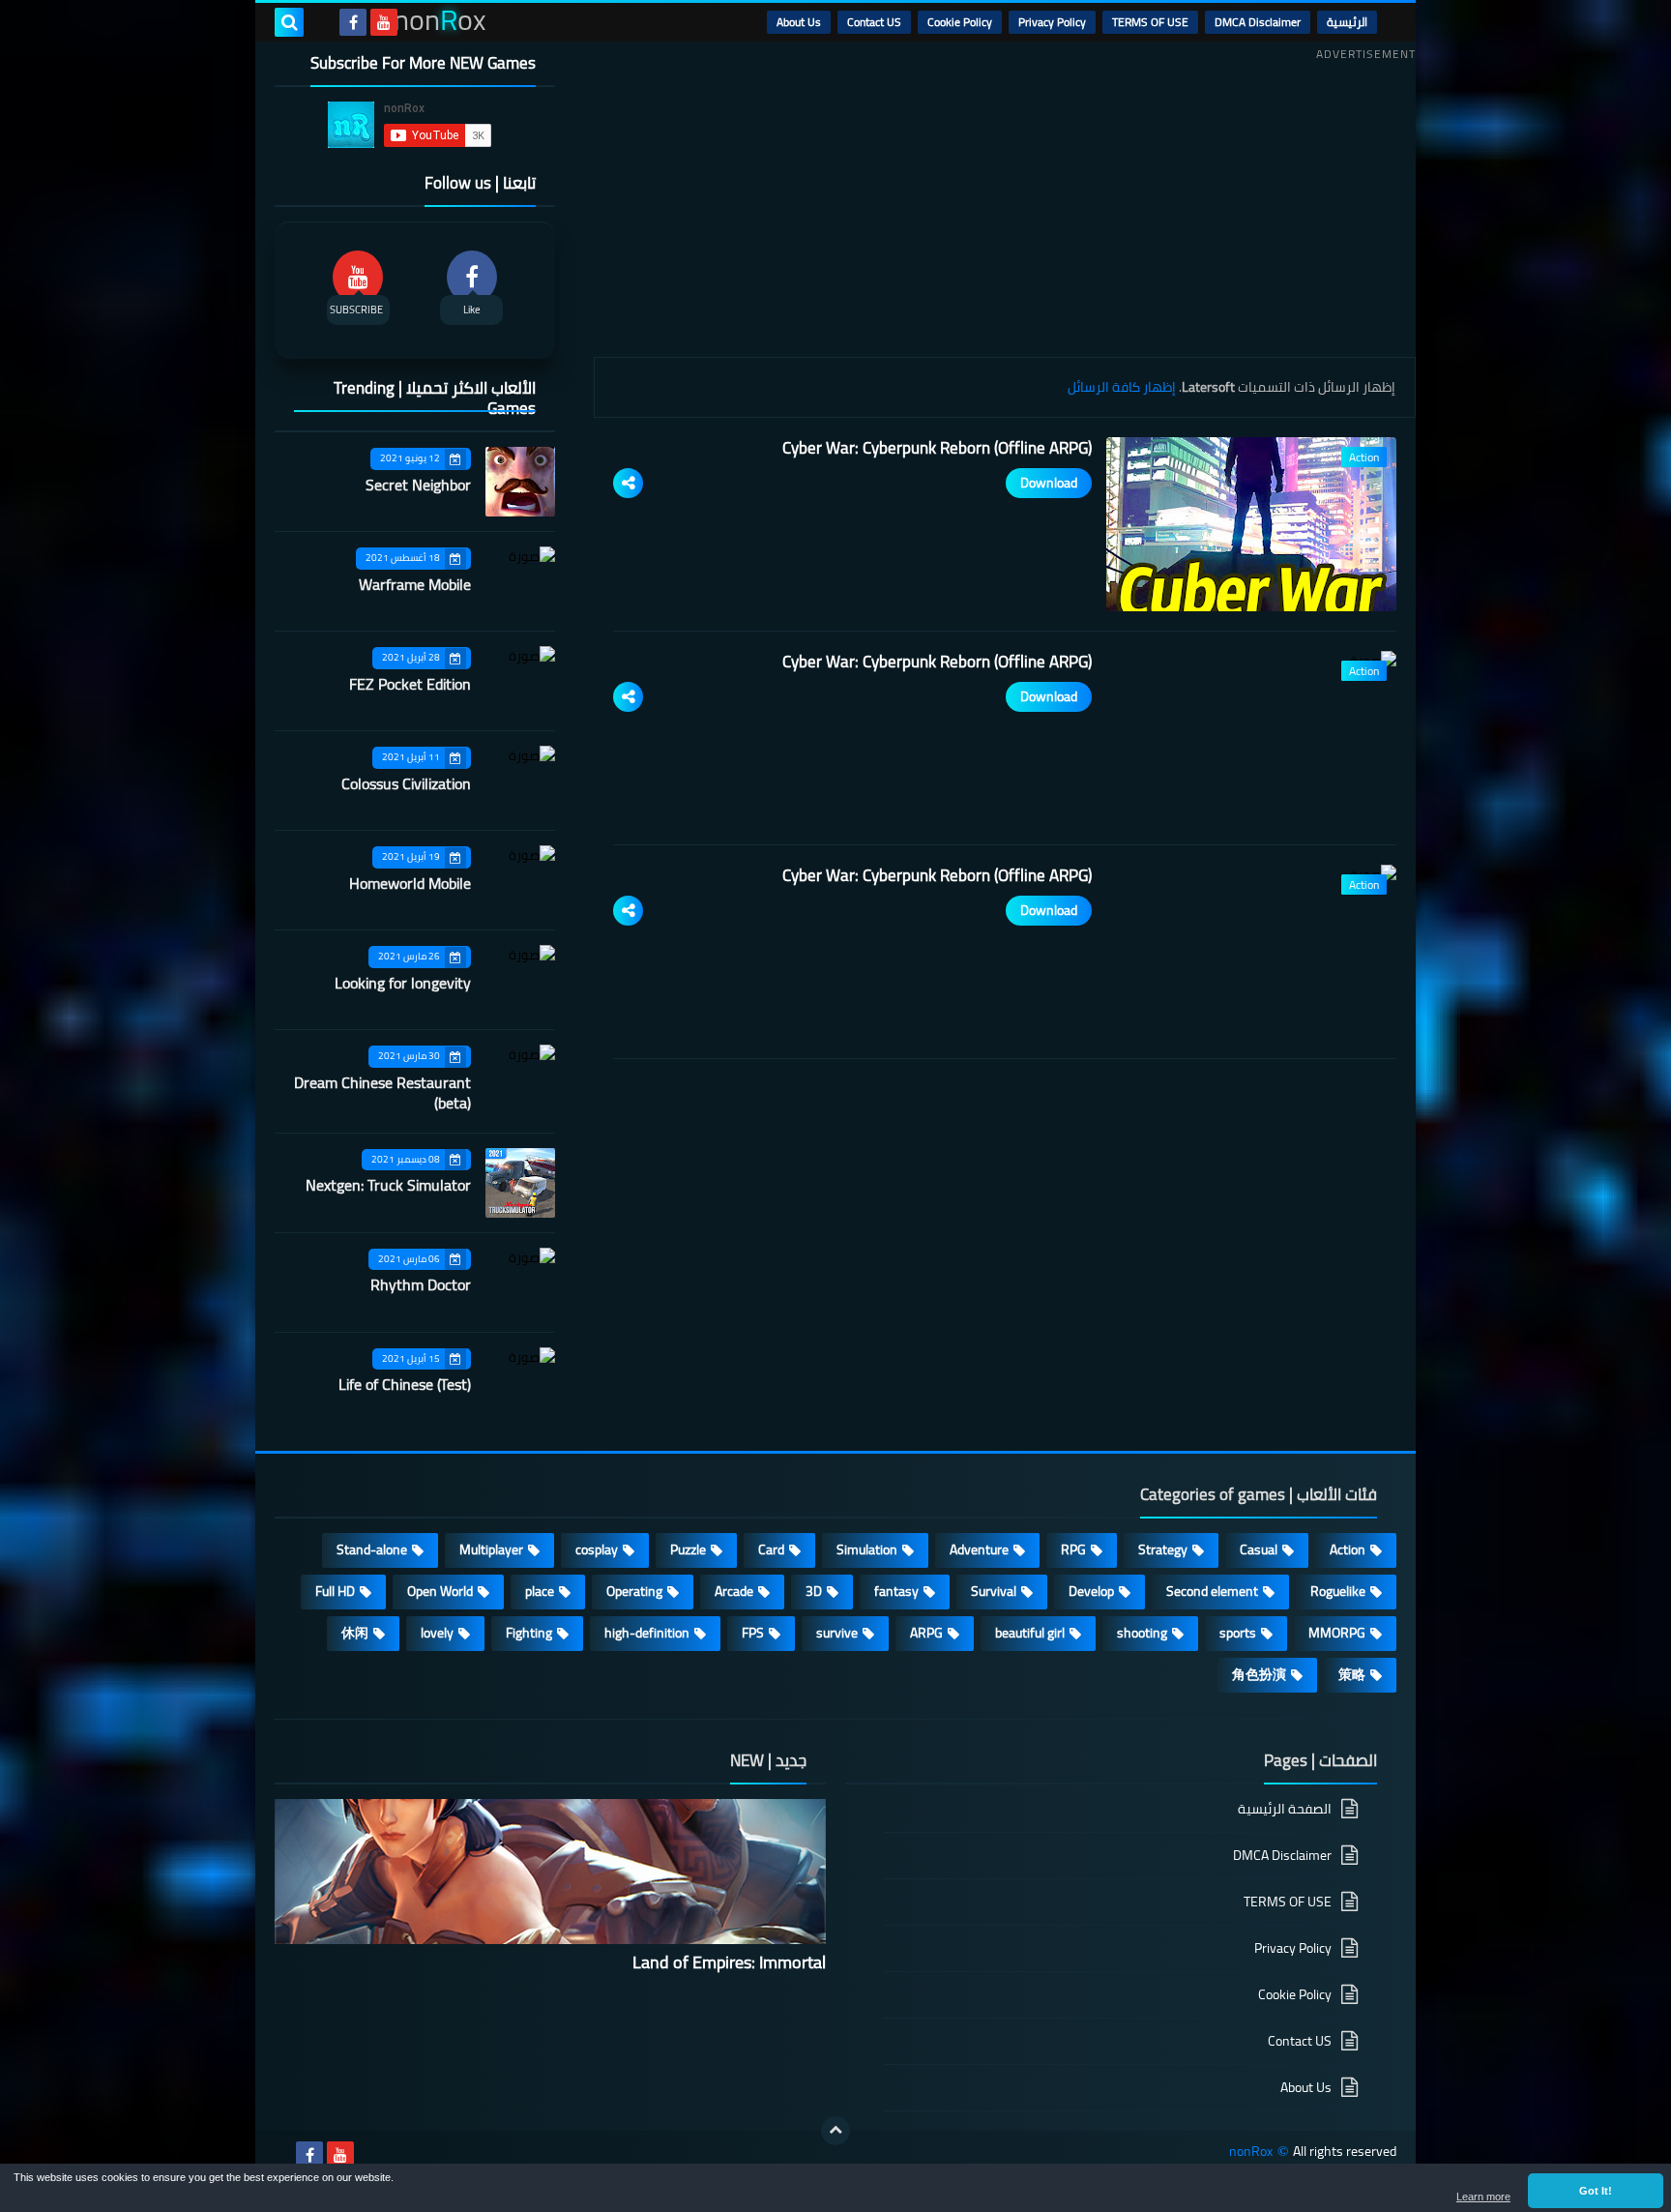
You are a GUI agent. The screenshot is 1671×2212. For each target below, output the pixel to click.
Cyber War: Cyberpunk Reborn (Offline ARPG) (937, 448)
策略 (1352, 1674)
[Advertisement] (1005, 202)
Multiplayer (491, 1549)
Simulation (867, 1549)
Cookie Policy (960, 22)
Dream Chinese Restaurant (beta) (382, 1092)
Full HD (335, 1591)
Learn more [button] (1483, 2197)
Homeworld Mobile (410, 883)
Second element (1212, 1591)
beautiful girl (1030, 1633)
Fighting (529, 1633)
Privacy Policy (1052, 22)
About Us (799, 22)
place (540, 1591)
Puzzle (688, 1549)
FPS (753, 1633)
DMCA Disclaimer (1258, 22)
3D (814, 1591)
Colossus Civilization (406, 783)
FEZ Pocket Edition (410, 684)
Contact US (874, 22)
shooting (1142, 1633)
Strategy (1163, 1549)
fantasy (896, 1591)
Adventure (979, 1549)
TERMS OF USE (1150, 22)
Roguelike (1338, 1591)
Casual (1259, 1549)
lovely (437, 1633)
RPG (1073, 1549)
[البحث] (289, 22)
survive (837, 1633)
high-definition (647, 1633)
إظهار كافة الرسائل (1122, 387)
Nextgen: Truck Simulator (388, 1185)
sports (1238, 1633)
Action (1348, 1549)
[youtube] (384, 22)
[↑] (835, 2131)
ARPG (926, 1633)
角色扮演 (1259, 1674)
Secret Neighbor (418, 485)
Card (771, 1549)
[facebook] (353, 22)
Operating (634, 1591)
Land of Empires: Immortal (729, 1962)
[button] (1596, 2191)
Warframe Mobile (415, 584)
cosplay (597, 1549)
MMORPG (1337, 1633)
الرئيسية (1347, 22)
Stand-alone (372, 1549)
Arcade (734, 1591)
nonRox (1251, 2152)
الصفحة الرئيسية (1285, 1810)
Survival (994, 1591)
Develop (1091, 1591)
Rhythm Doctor (421, 1284)
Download (1049, 483)
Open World (440, 1591)
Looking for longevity (403, 983)
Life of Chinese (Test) (405, 1384)
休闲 (355, 1633)
